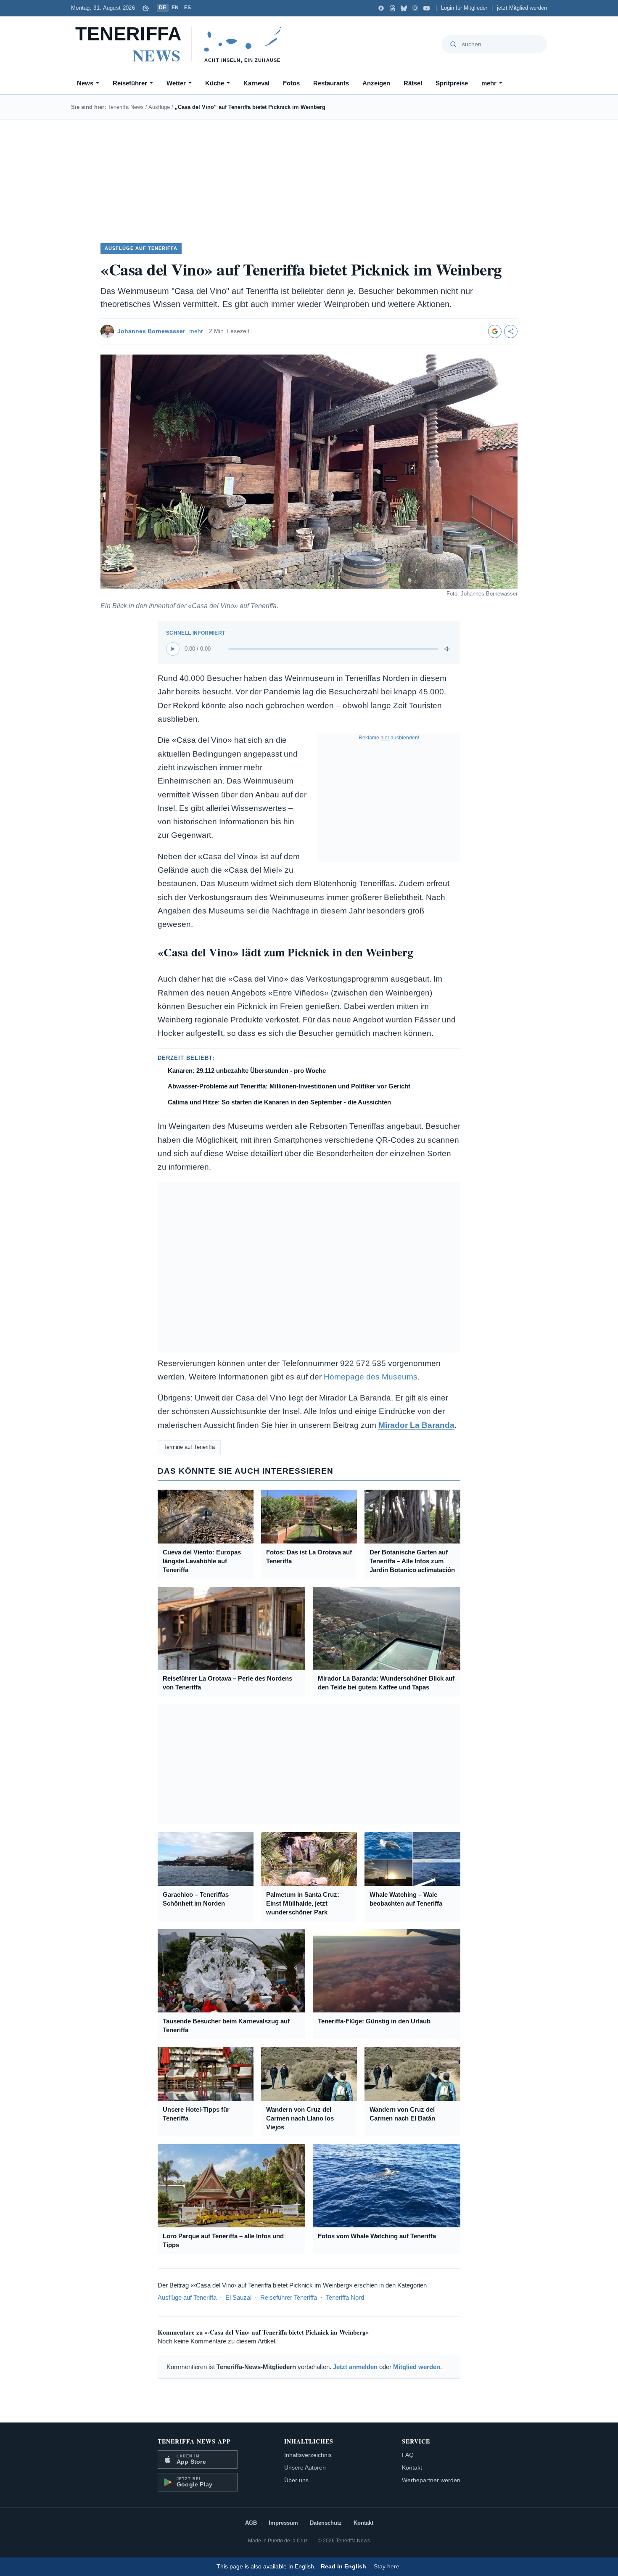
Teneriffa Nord (345, 2297)
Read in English (343, 2567)
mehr (489, 83)
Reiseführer (130, 83)
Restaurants (331, 83)
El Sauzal (238, 2297)
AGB (251, 2523)
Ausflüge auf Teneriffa (187, 2297)
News (85, 83)
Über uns (296, 2480)
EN (175, 8)
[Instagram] (415, 8)
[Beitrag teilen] (511, 331)
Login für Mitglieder (464, 8)
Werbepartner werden (431, 2480)
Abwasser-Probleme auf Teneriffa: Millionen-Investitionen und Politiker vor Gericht (289, 1086)
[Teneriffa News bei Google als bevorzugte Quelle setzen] (495, 331)
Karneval (256, 83)
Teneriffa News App (194, 2441)
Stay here (387, 2567)
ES (188, 8)
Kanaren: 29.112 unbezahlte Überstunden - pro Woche (247, 1071)
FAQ (408, 2455)
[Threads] (392, 8)
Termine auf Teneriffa (189, 1447)
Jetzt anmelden (355, 2367)
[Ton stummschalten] (448, 649)
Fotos (291, 83)
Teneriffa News (126, 107)
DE (163, 8)
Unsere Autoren (305, 2467)
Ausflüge (159, 107)
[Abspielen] (173, 649)
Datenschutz (326, 2523)
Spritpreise (452, 83)
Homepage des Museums (371, 1377)
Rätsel (413, 83)
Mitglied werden (417, 2367)
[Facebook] (381, 8)
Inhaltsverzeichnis (308, 2455)
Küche (215, 83)
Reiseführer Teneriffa (289, 2297)
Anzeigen (376, 83)
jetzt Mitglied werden (522, 8)
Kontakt (412, 2467)
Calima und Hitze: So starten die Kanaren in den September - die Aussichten (279, 1102)
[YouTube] (427, 8)
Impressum (283, 2523)
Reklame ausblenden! (389, 738)
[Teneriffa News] (182, 44)
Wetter (176, 83)
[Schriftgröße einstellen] (146, 8)
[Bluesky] (404, 8)
